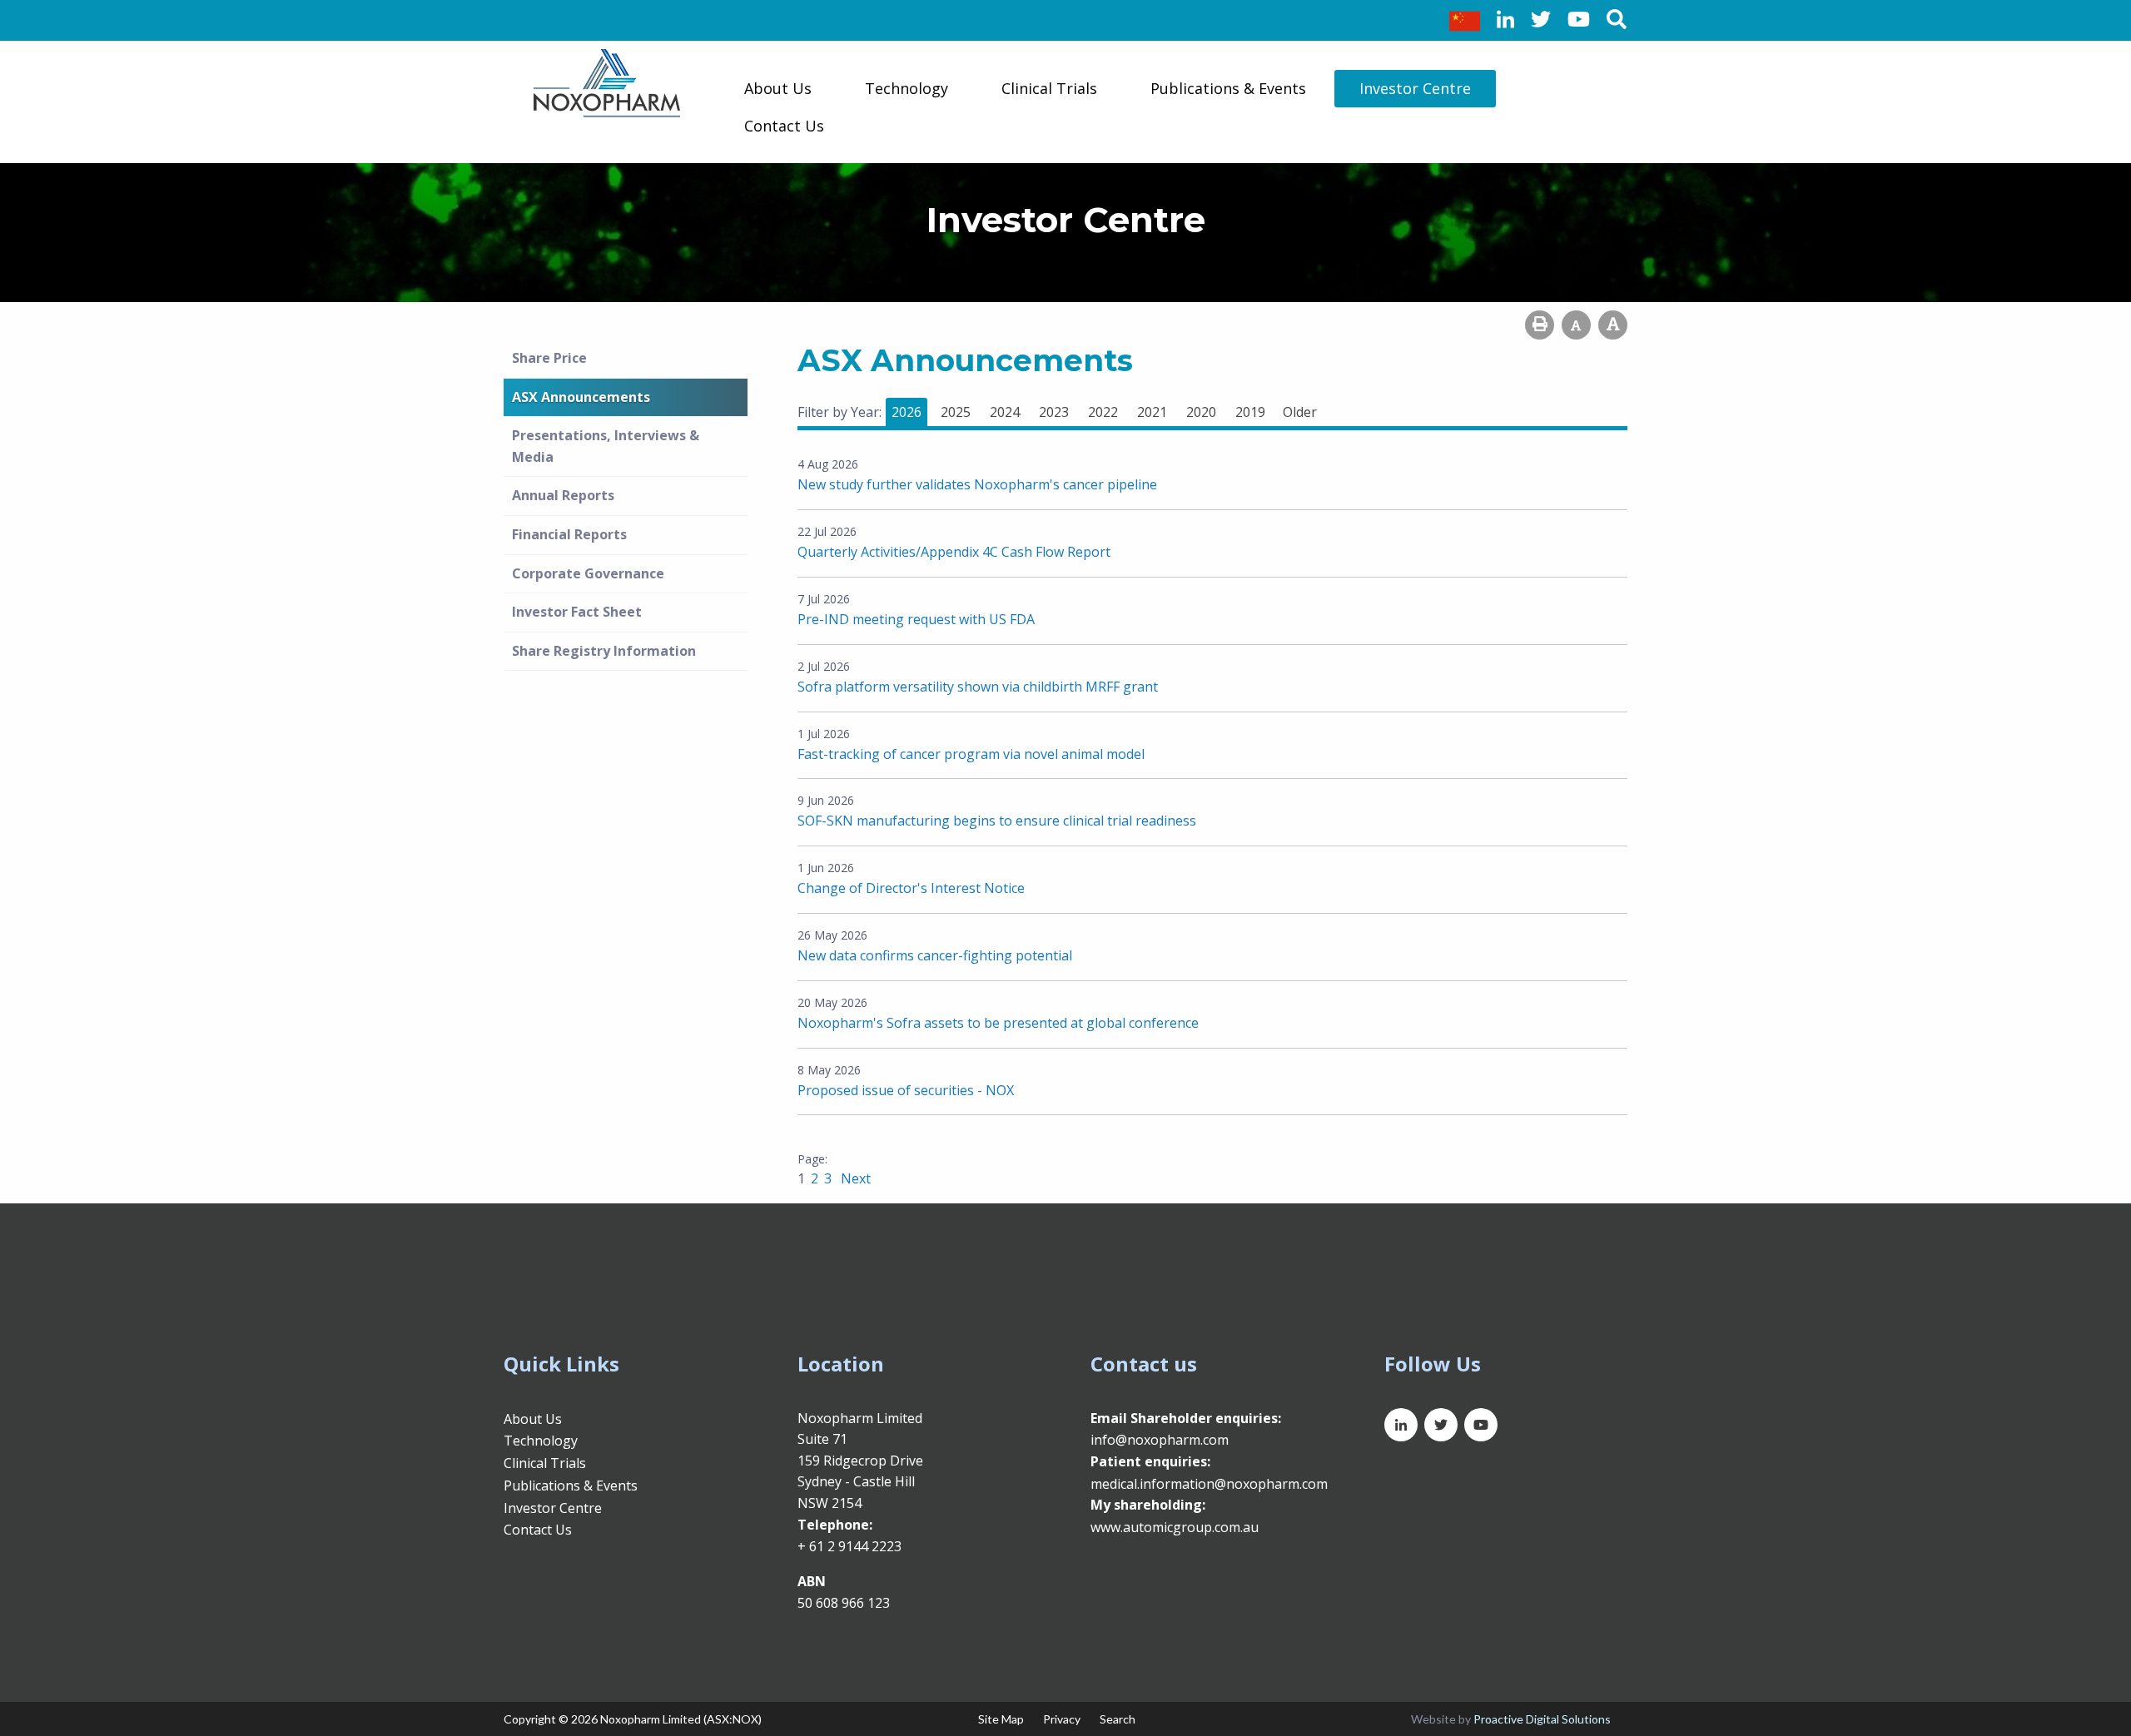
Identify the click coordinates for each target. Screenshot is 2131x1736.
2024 (1005, 412)
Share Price (549, 358)
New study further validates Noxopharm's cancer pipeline (977, 484)
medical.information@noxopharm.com (1209, 1484)
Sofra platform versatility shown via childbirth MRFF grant (978, 687)
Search (1118, 1719)
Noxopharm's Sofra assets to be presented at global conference (998, 1023)
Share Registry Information (604, 651)
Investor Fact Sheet (577, 612)
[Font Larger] (1613, 325)
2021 (1152, 412)
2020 (1201, 412)
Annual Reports (563, 495)
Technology (907, 88)
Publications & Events (1228, 88)
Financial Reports (569, 534)
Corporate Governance (588, 573)
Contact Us (784, 126)
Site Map (1001, 1719)
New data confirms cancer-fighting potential (935, 955)
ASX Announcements (581, 397)
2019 (1250, 412)
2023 (1054, 412)
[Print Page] (1540, 325)
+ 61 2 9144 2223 (849, 1546)
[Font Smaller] (1576, 325)
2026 (907, 412)
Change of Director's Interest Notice (911, 888)
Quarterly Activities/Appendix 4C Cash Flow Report (954, 552)
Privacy (1062, 1719)
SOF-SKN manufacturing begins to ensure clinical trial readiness (997, 821)
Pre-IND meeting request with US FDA (916, 619)
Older (1300, 412)
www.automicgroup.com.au (1175, 1527)
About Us (778, 88)
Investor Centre (1415, 88)
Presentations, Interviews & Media (606, 446)
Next (854, 1178)
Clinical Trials (1049, 88)
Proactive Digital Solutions (1542, 1719)
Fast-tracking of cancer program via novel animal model (971, 754)
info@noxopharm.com (1160, 1440)
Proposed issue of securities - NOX (906, 1090)
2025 (956, 412)
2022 (1103, 412)
